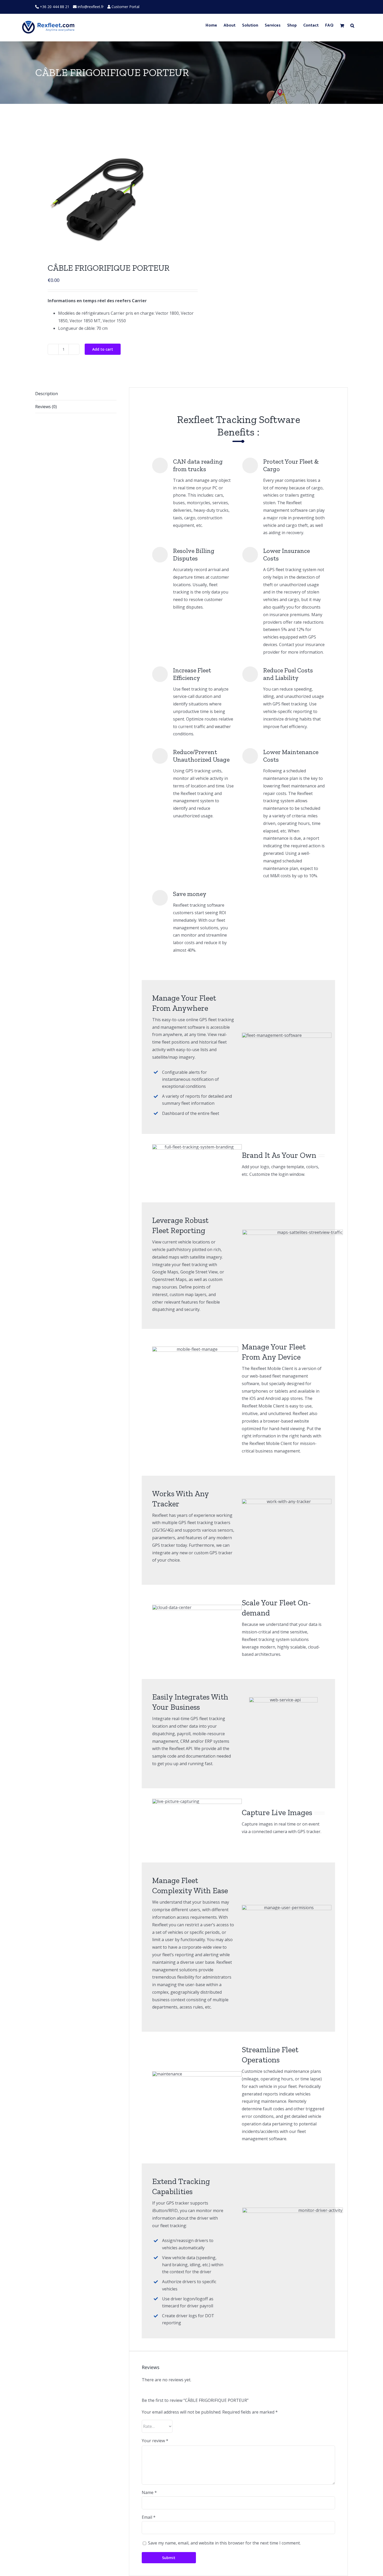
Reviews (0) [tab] (46, 407)
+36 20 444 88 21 (54, 7)
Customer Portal (125, 7)
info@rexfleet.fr (91, 7)
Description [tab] (47, 394)
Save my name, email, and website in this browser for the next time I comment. (224, 2543)
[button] (352, 26)
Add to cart (103, 349)
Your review (155, 2441)
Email (149, 2517)
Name (149, 2492)
